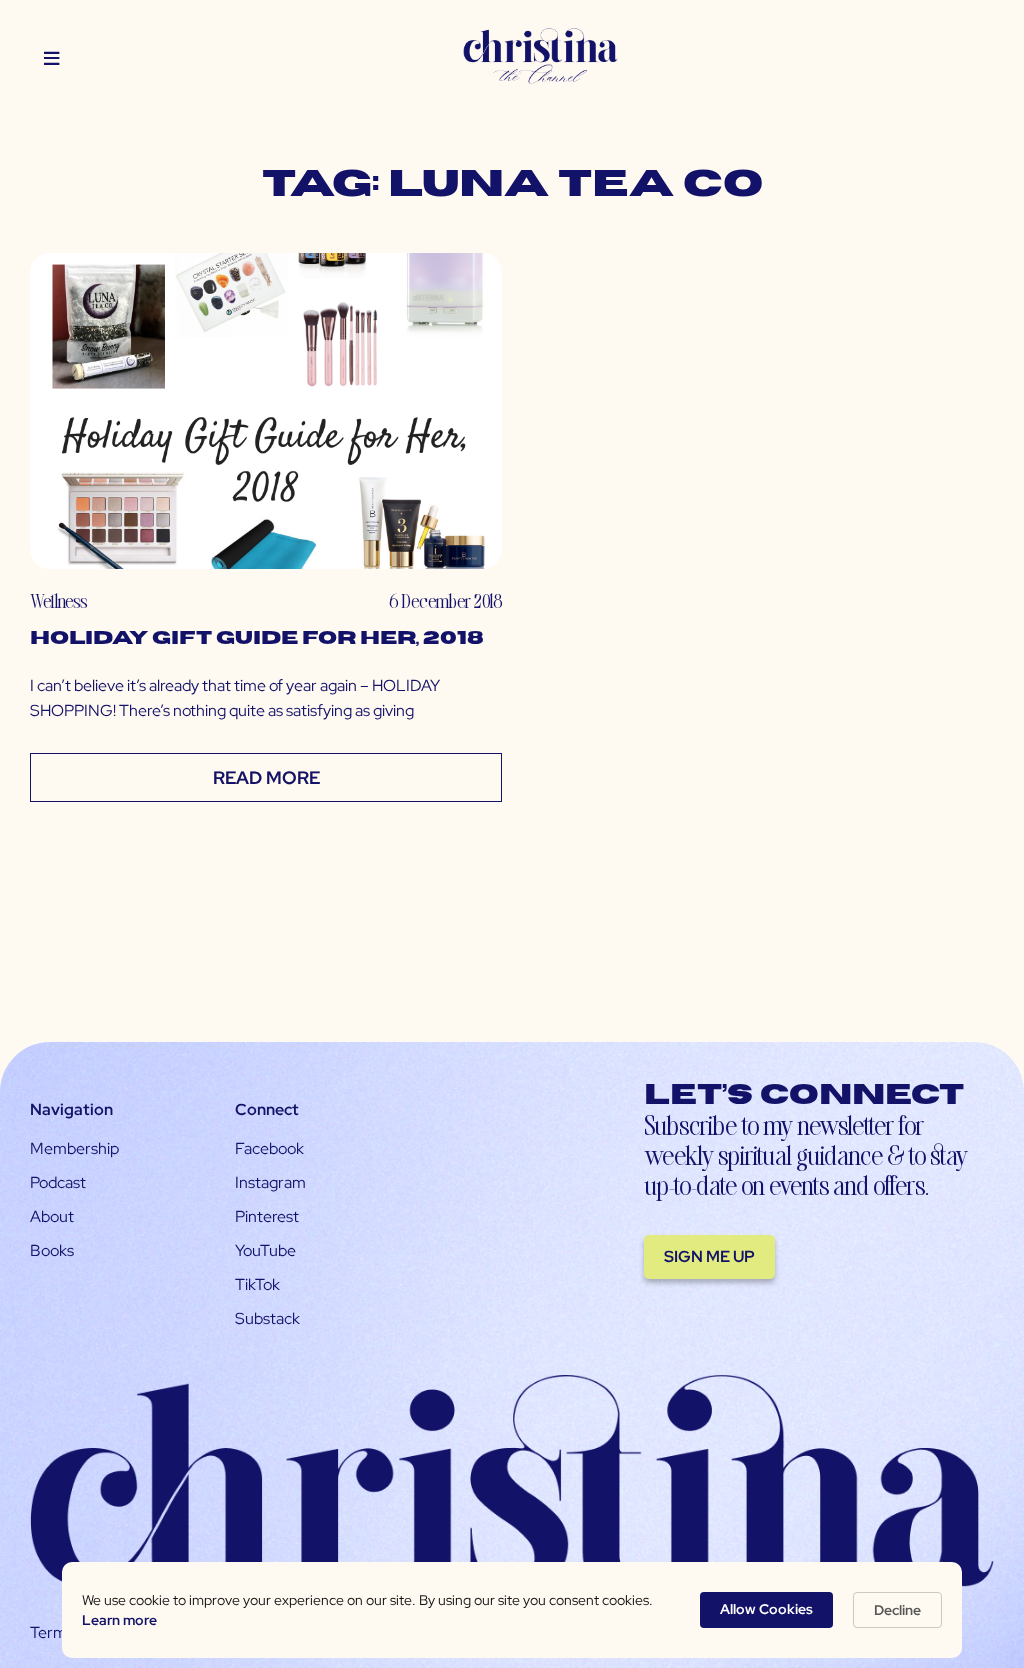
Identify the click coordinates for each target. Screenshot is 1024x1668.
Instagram (270, 1182)
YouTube (265, 1250)
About (52, 1216)
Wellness (58, 600)
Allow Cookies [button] (766, 1609)
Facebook (269, 1148)
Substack (267, 1318)
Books (52, 1250)
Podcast (58, 1182)
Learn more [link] (119, 1620)
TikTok (257, 1284)
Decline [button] (897, 1610)
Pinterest (267, 1216)
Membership (74, 1148)
